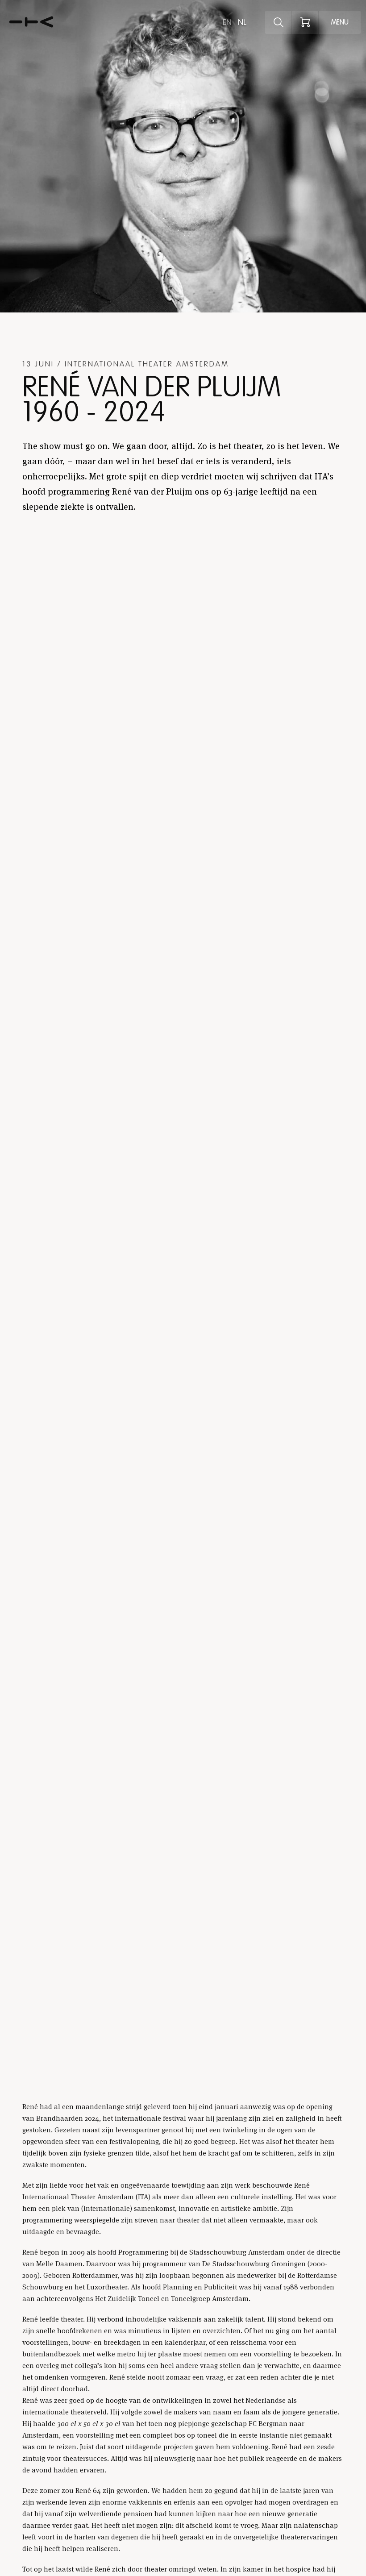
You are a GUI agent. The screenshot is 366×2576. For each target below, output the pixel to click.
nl (242, 22)
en (227, 22)
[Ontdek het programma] (279, 22)
